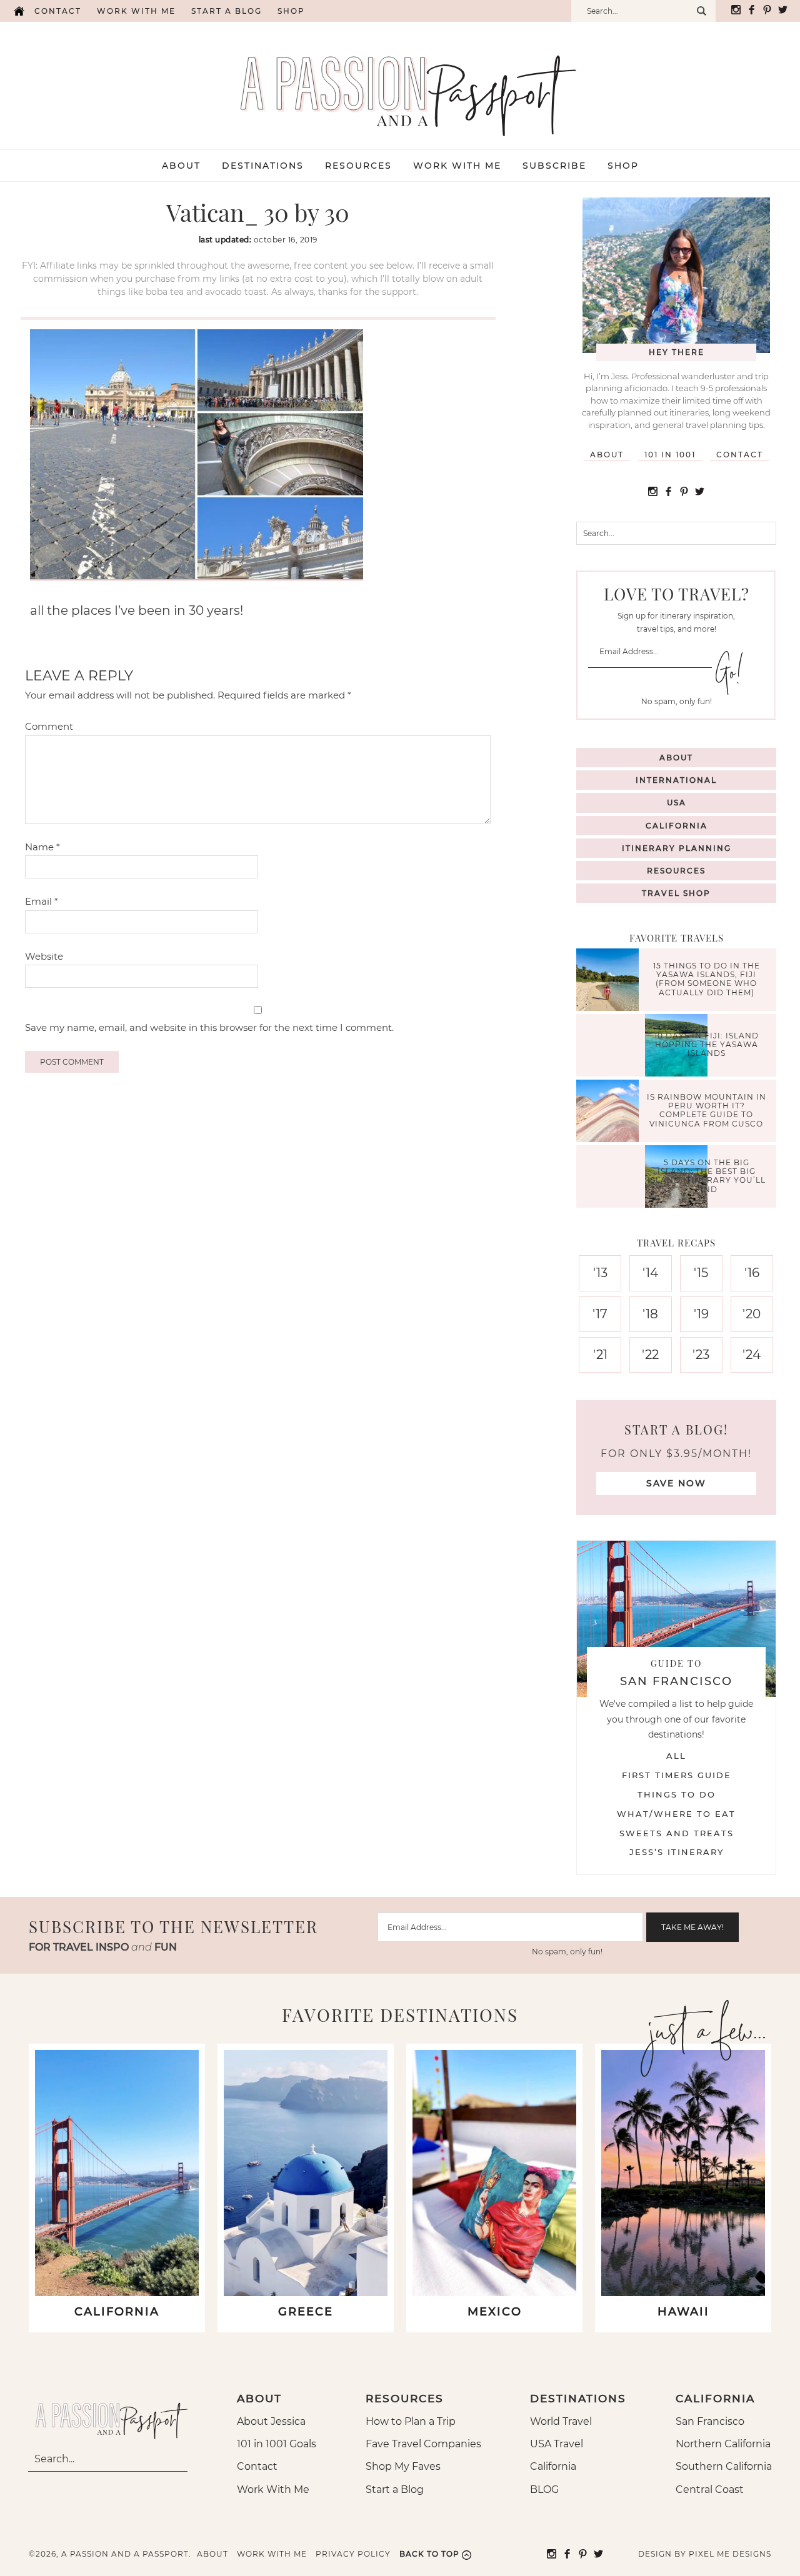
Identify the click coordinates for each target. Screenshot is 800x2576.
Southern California (724, 2466)
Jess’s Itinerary (677, 1852)
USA (677, 803)
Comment (49, 726)
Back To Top (429, 2554)
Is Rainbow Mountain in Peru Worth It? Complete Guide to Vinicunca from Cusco (707, 1110)
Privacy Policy (353, 2554)
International (676, 780)
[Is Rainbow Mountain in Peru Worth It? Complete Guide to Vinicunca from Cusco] (611, 1112)
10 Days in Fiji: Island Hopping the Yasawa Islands (707, 1045)
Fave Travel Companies (423, 2444)
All (676, 1756)
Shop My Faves (403, 2466)
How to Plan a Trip (411, 2421)
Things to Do (677, 1794)
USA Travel (557, 2444)
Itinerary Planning (677, 848)
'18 (650, 1314)
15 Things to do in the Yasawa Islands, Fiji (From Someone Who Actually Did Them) (707, 979)
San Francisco (710, 2421)
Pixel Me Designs (730, 2554)
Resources (676, 871)
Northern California (723, 2444)
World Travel (561, 2421)
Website (44, 956)
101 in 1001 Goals (277, 2444)
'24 (752, 1355)
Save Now (676, 1483)
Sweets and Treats (677, 1833)
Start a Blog (227, 11)
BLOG (544, 2489)
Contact (58, 11)
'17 (600, 1314)
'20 (752, 1314)
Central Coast (710, 2489)
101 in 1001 (670, 455)
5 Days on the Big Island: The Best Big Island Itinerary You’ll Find (707, 1176)
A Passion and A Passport (400, 83)
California (677, 826)
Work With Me (273, 2489)
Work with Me (136, 11)
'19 (701, 1314)
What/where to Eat (676, 1814)
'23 (701, 1355)
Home (19, 11)
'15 (701, 1273)
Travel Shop (676, 893)
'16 (752, 1273)
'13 (600, 1273)
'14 (650, 1273)
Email (42, 901)
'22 (650, 1355)
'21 (600, 1355)
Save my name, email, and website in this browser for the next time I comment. (209, 1027)
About (607, 455)
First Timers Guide (677, 1775)
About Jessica (271, 2421)
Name (42, 847)
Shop (291, 11)
